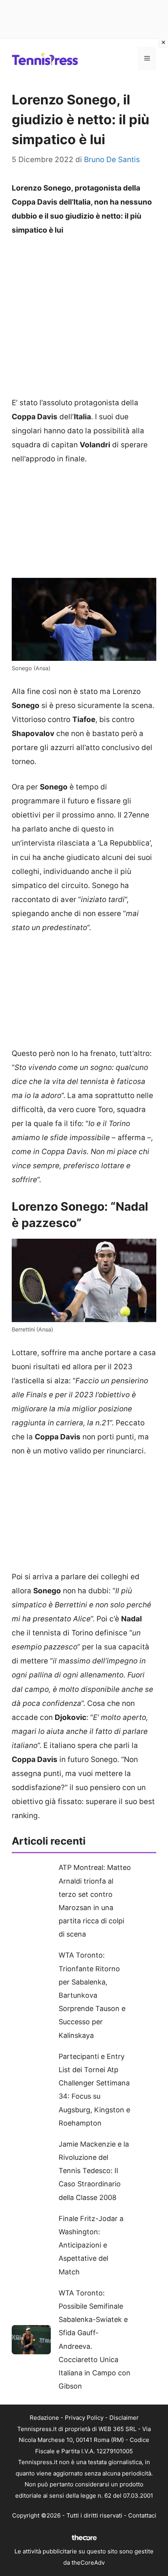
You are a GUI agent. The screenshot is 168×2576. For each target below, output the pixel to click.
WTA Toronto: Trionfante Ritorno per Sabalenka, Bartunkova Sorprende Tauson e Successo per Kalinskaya (92, 1995)
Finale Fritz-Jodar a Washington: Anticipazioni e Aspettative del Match (91, 2245)
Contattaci (142, 2515)
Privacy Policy (84, 2418)
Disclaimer (124, 2418)
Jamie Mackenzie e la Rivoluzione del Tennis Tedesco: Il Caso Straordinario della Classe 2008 (94, 2171)
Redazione (44, 2418)
